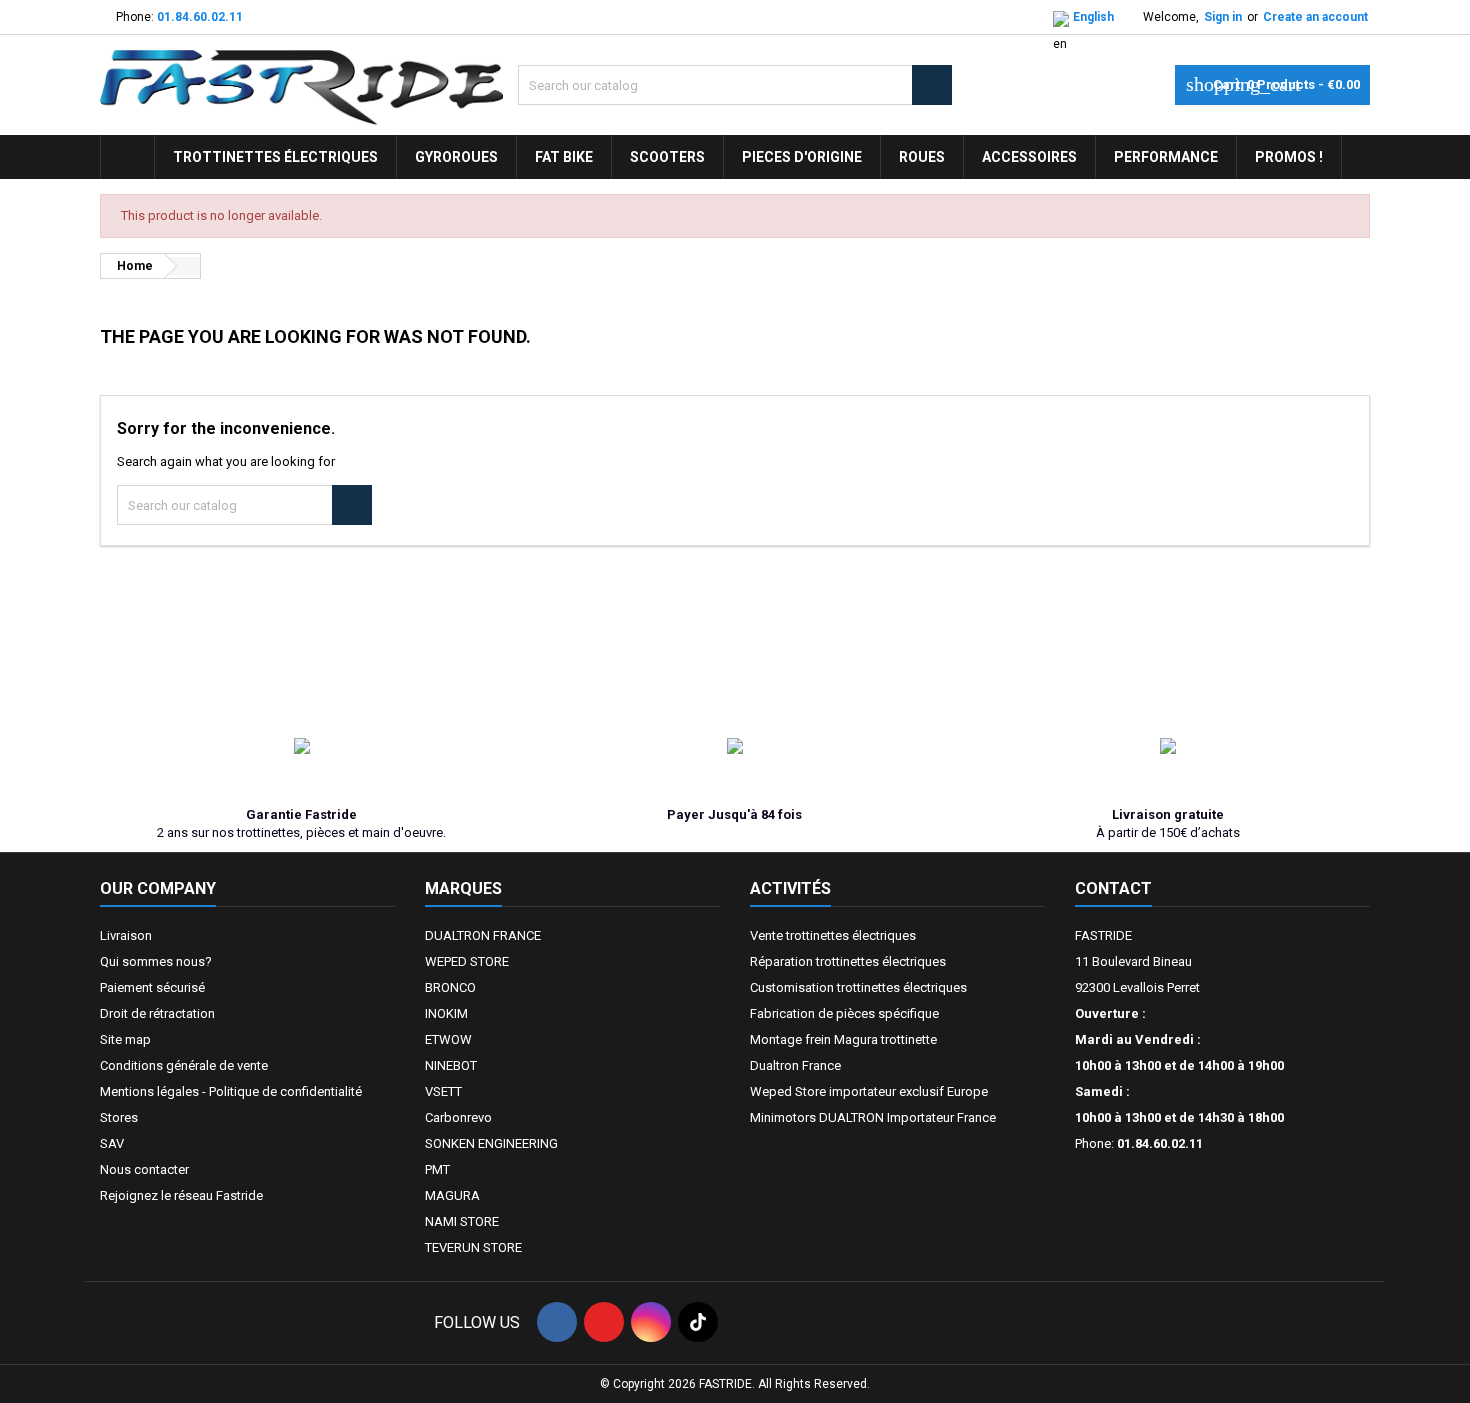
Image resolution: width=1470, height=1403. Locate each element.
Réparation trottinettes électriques (848, 961)
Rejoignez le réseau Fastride (181, 1195)
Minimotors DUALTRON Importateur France (873, 1117)
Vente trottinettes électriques (833, 935)
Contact (1113, 888)
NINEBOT (451, 1065)
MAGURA (452, 1195)
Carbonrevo (458, 1117)
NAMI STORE (462, 1221)
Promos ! (1289, 157)
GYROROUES (456, 157)
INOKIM (446, 1013)
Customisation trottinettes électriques (858, 987)
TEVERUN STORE (473, 1247)
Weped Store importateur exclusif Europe (869, 1091)
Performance (1166, 157)
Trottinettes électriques (275, 157)
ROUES (922, 157)
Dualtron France (795, 1065)
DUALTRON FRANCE (483, 935)
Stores (119, 1117)
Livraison (126, 935)
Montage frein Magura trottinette (843, 1039)
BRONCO (450, 987)
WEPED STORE (467, 961)
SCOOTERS (667, 157)
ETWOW (448, 1039)
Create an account (1315, 17)
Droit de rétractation (157, 1013)
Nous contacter (144, 1169)
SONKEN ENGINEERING (491, 1143)
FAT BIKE (564, 157)
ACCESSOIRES (1029, 157)
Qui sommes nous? (156, 961)
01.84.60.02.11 (200, 17)
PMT (437, 1169)
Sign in (1223, 17)
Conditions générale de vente (184, 1065)
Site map (125, 1039)
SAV (112, 1143)
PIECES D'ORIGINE (802, 157)
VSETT (443, 1091)
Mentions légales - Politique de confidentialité (231, 1091)
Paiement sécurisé (152, 987)
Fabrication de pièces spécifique (844, 1013)
